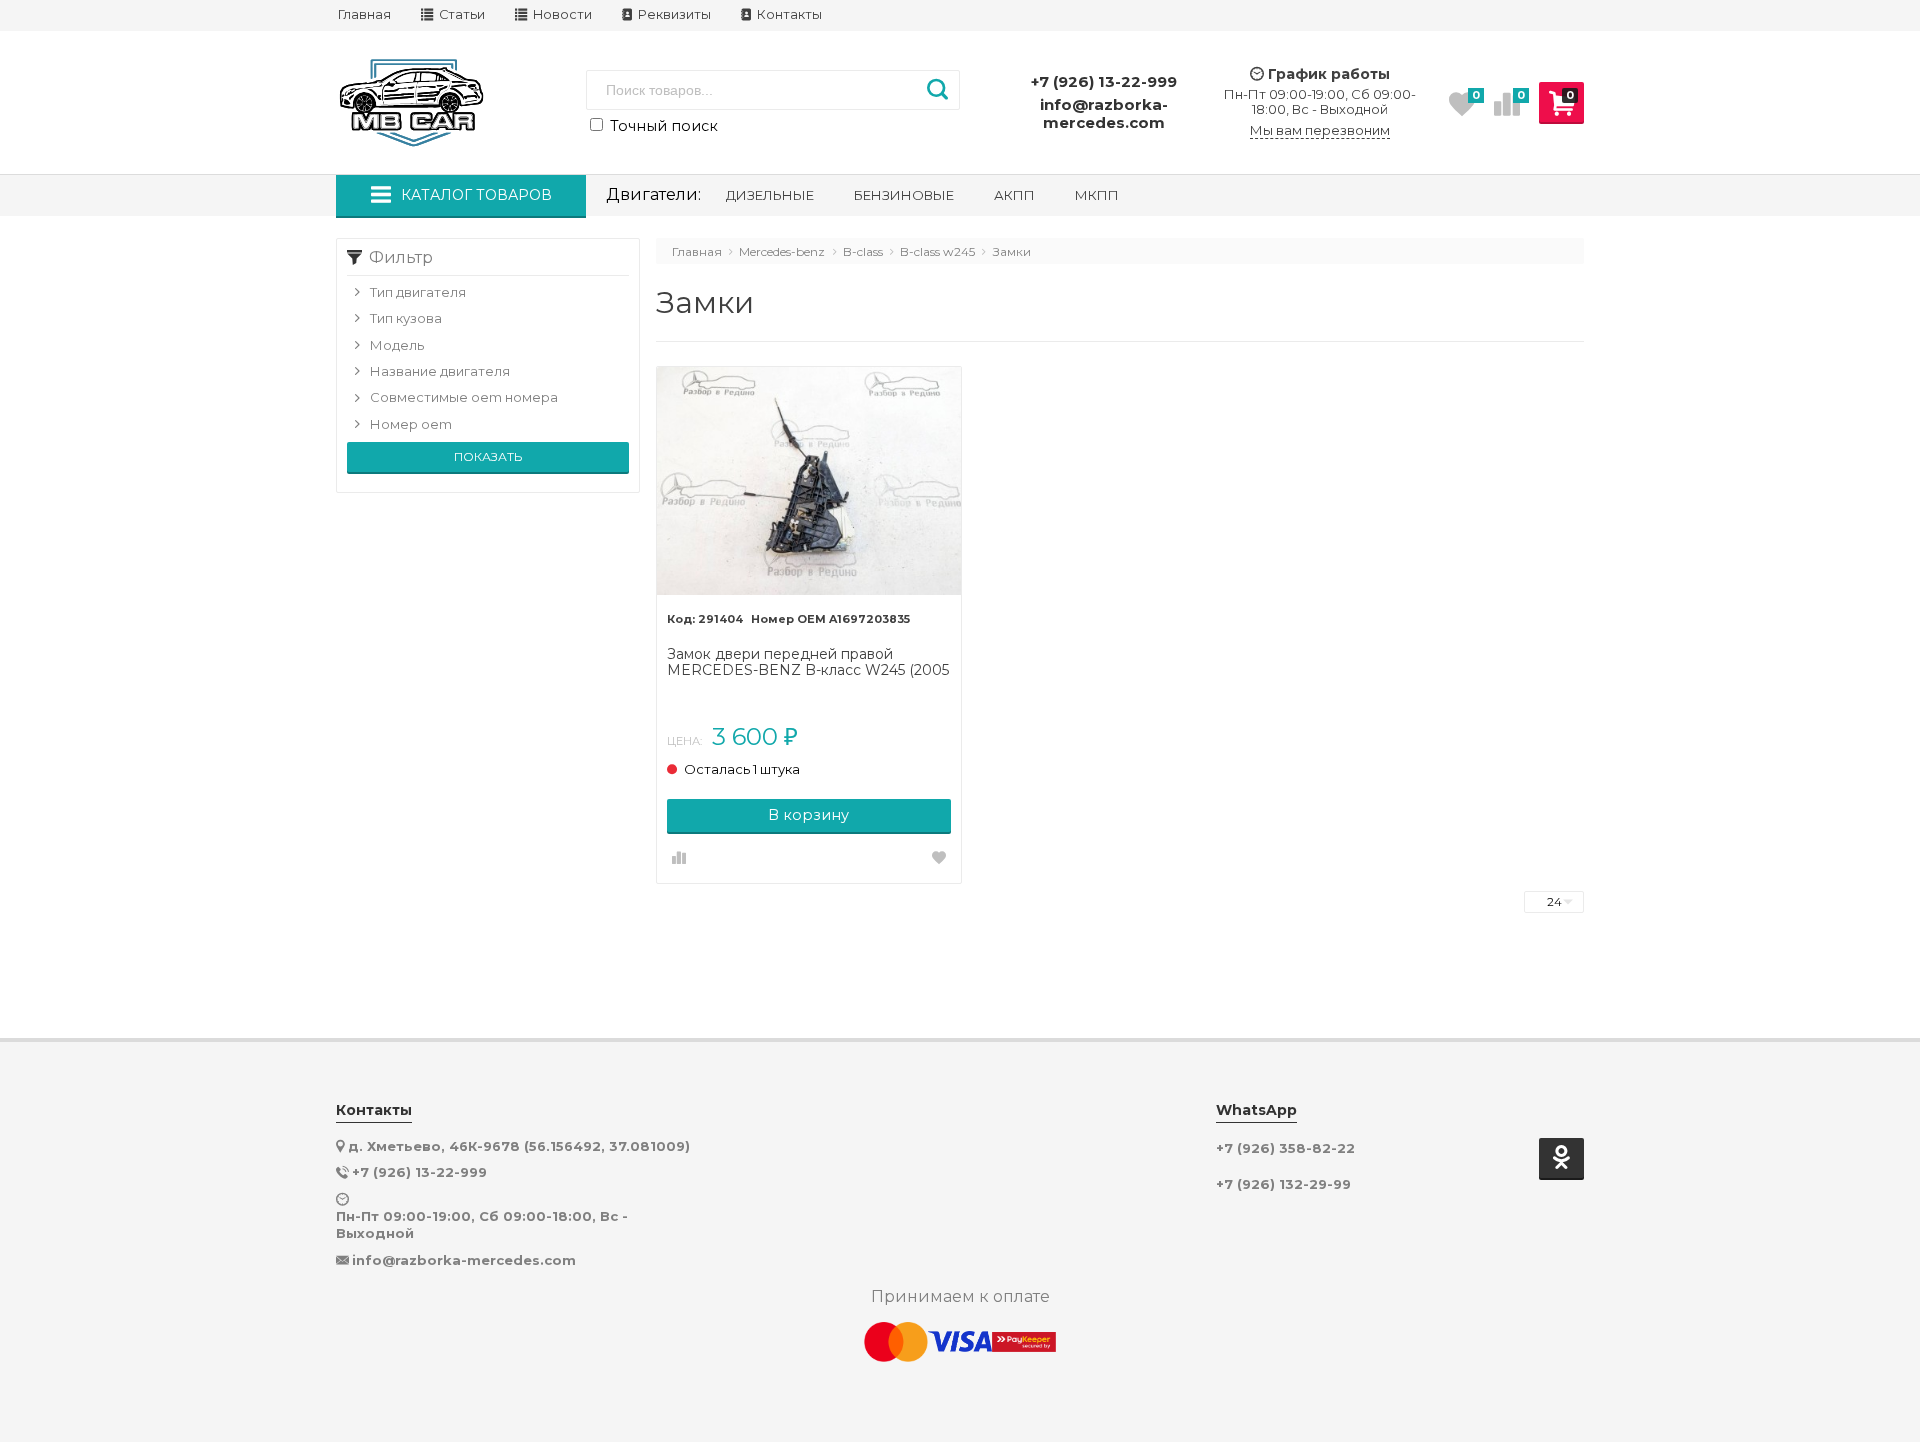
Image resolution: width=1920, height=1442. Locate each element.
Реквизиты (673, 14)
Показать (488, 456)
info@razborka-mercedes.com (1104, 113)
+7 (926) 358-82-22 (1285, 1148)
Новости (561, 14)
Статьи (460, 14)
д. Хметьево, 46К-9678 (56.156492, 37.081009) (519, 1146)
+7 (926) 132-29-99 (1283, 1184)
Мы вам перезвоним (1320, 130)
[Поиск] (937, 90)
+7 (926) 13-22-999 (1104, 81)
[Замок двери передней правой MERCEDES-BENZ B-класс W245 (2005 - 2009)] (809, 482)
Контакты (788, 14)
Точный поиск (662, 126)
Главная (364, 14)
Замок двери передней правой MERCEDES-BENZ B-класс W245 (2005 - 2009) (808, 663)
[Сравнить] (679, 859)
